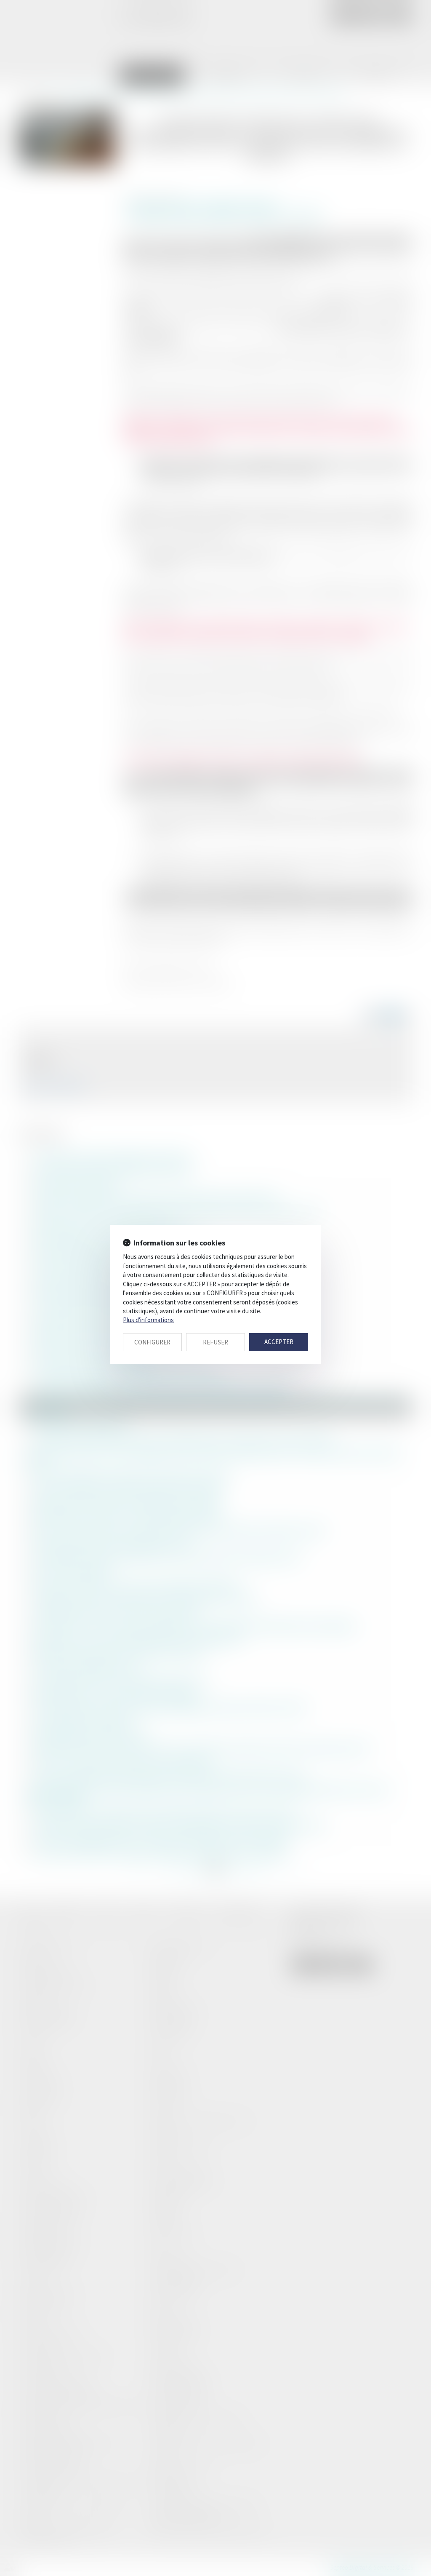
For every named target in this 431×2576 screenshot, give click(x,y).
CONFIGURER (152, 1342)
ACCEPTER (279, 1342)
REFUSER (215, 1342)
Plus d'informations (148, 1320)
